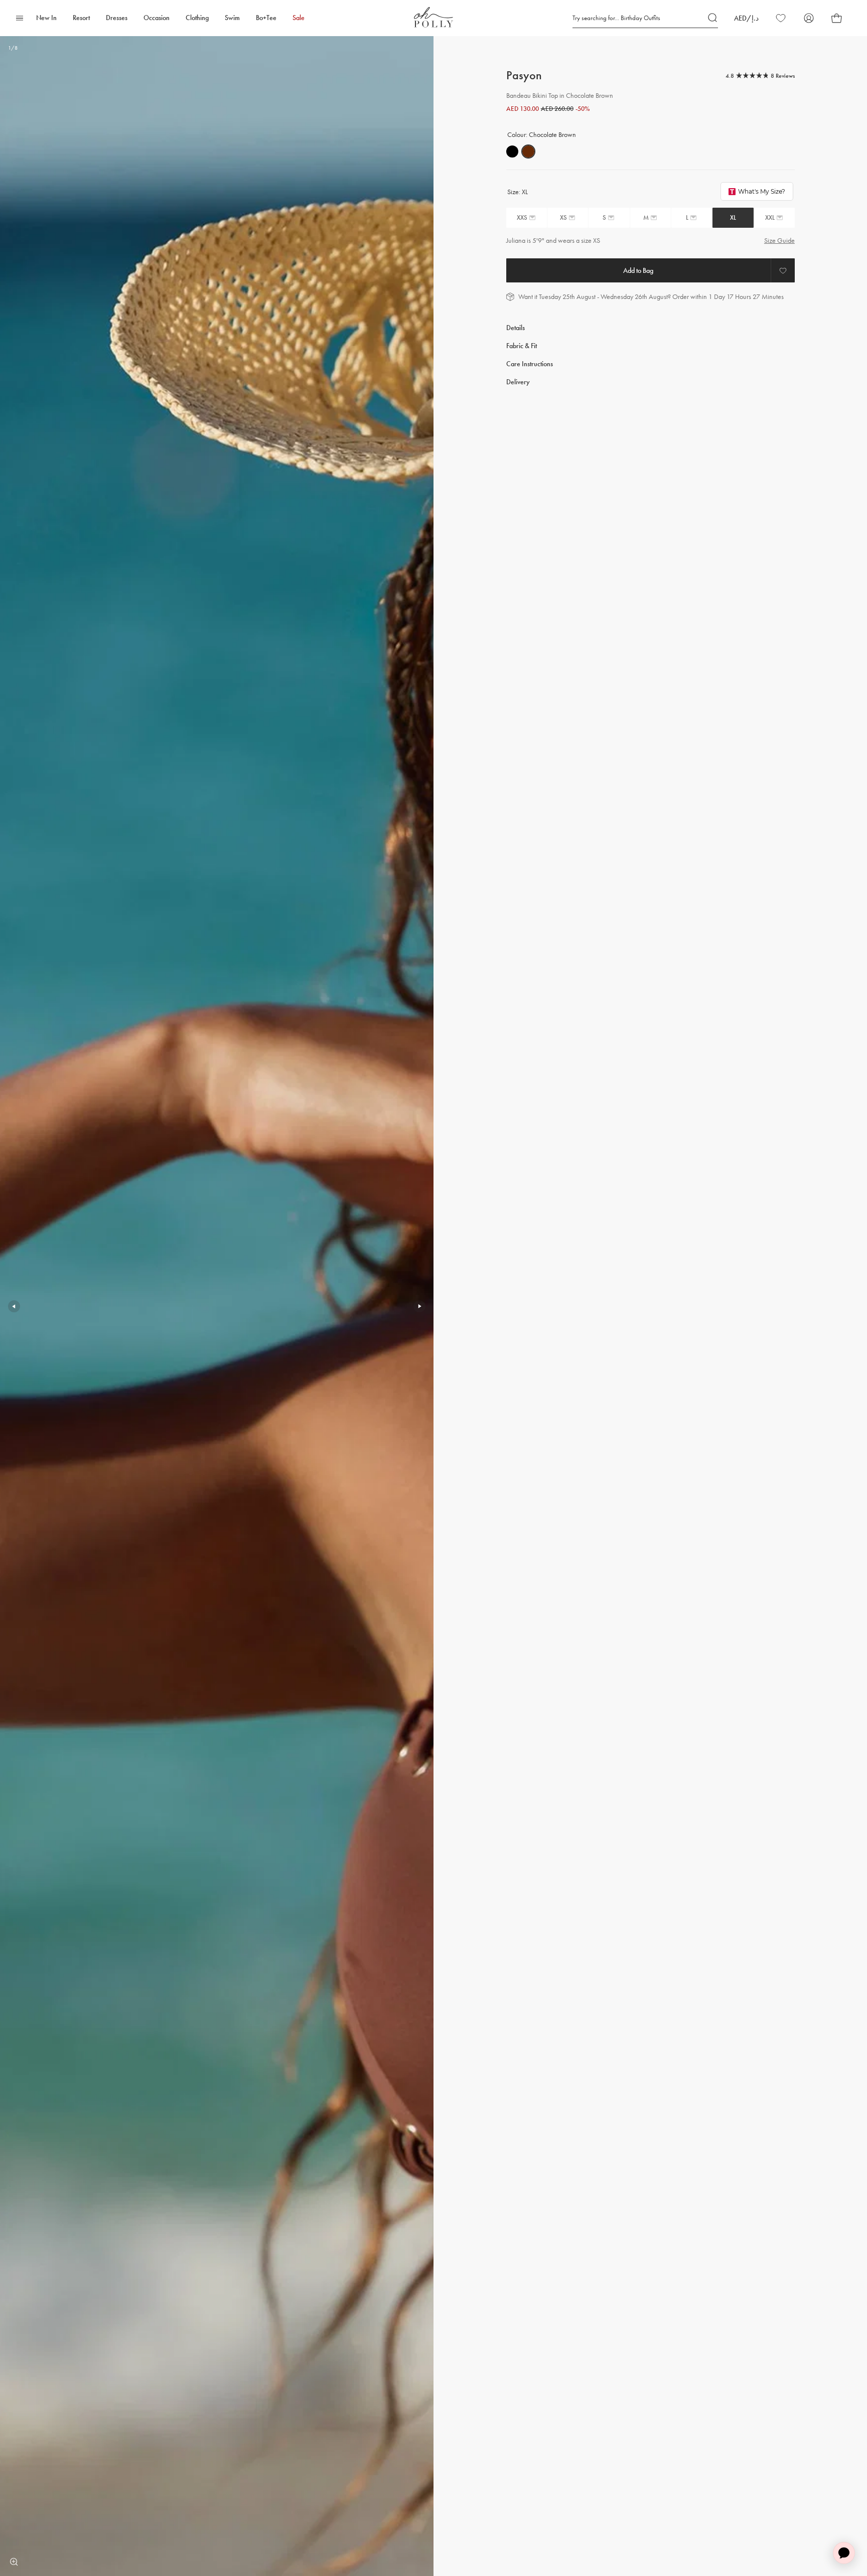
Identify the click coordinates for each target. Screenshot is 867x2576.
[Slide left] (14, 1306)
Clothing (197, 18)
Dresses (117, 18)
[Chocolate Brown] (528, 151)
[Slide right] (419, 1306)
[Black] (512, 151)
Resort (81, 18)
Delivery (518, 382)
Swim (232, 18)
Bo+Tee (266, 18)
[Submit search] (713, 18)
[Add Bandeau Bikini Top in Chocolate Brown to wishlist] (783, 270)
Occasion (157, 18)
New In (46, 18)
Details (516, 328)
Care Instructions (530, 364)
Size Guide (779, 241)
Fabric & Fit (522, 346)
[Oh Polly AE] (434, 17)
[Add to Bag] (638, 270)
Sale (299, 18)
